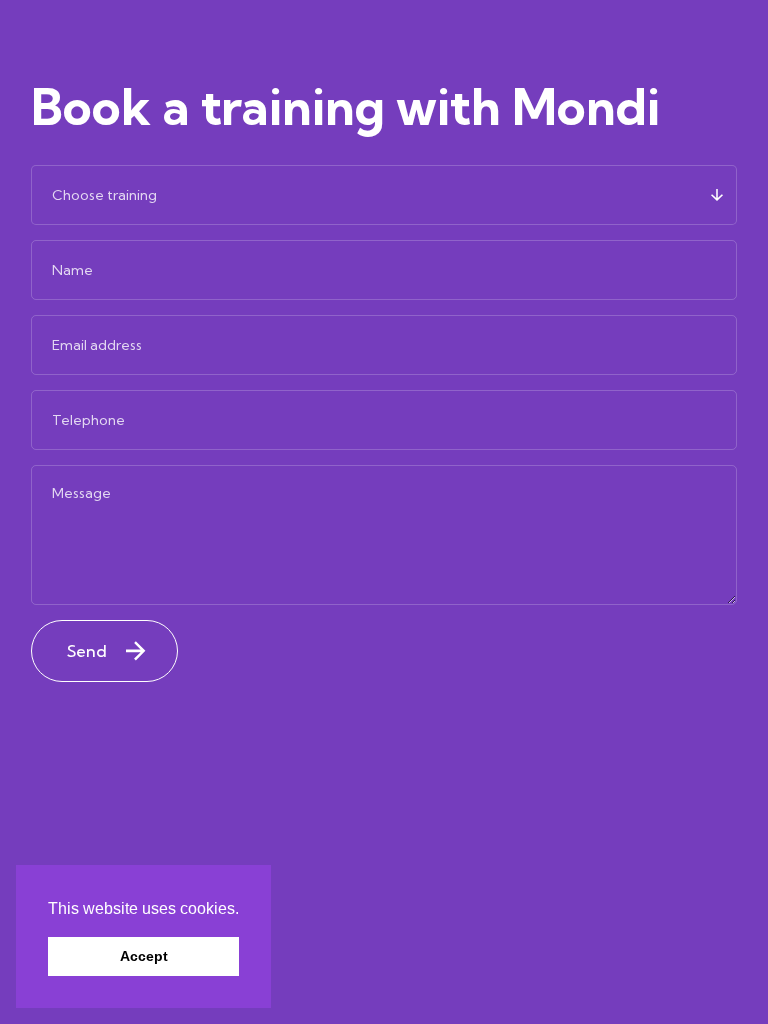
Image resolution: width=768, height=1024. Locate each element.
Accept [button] (144, 956)
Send (87, 651)
